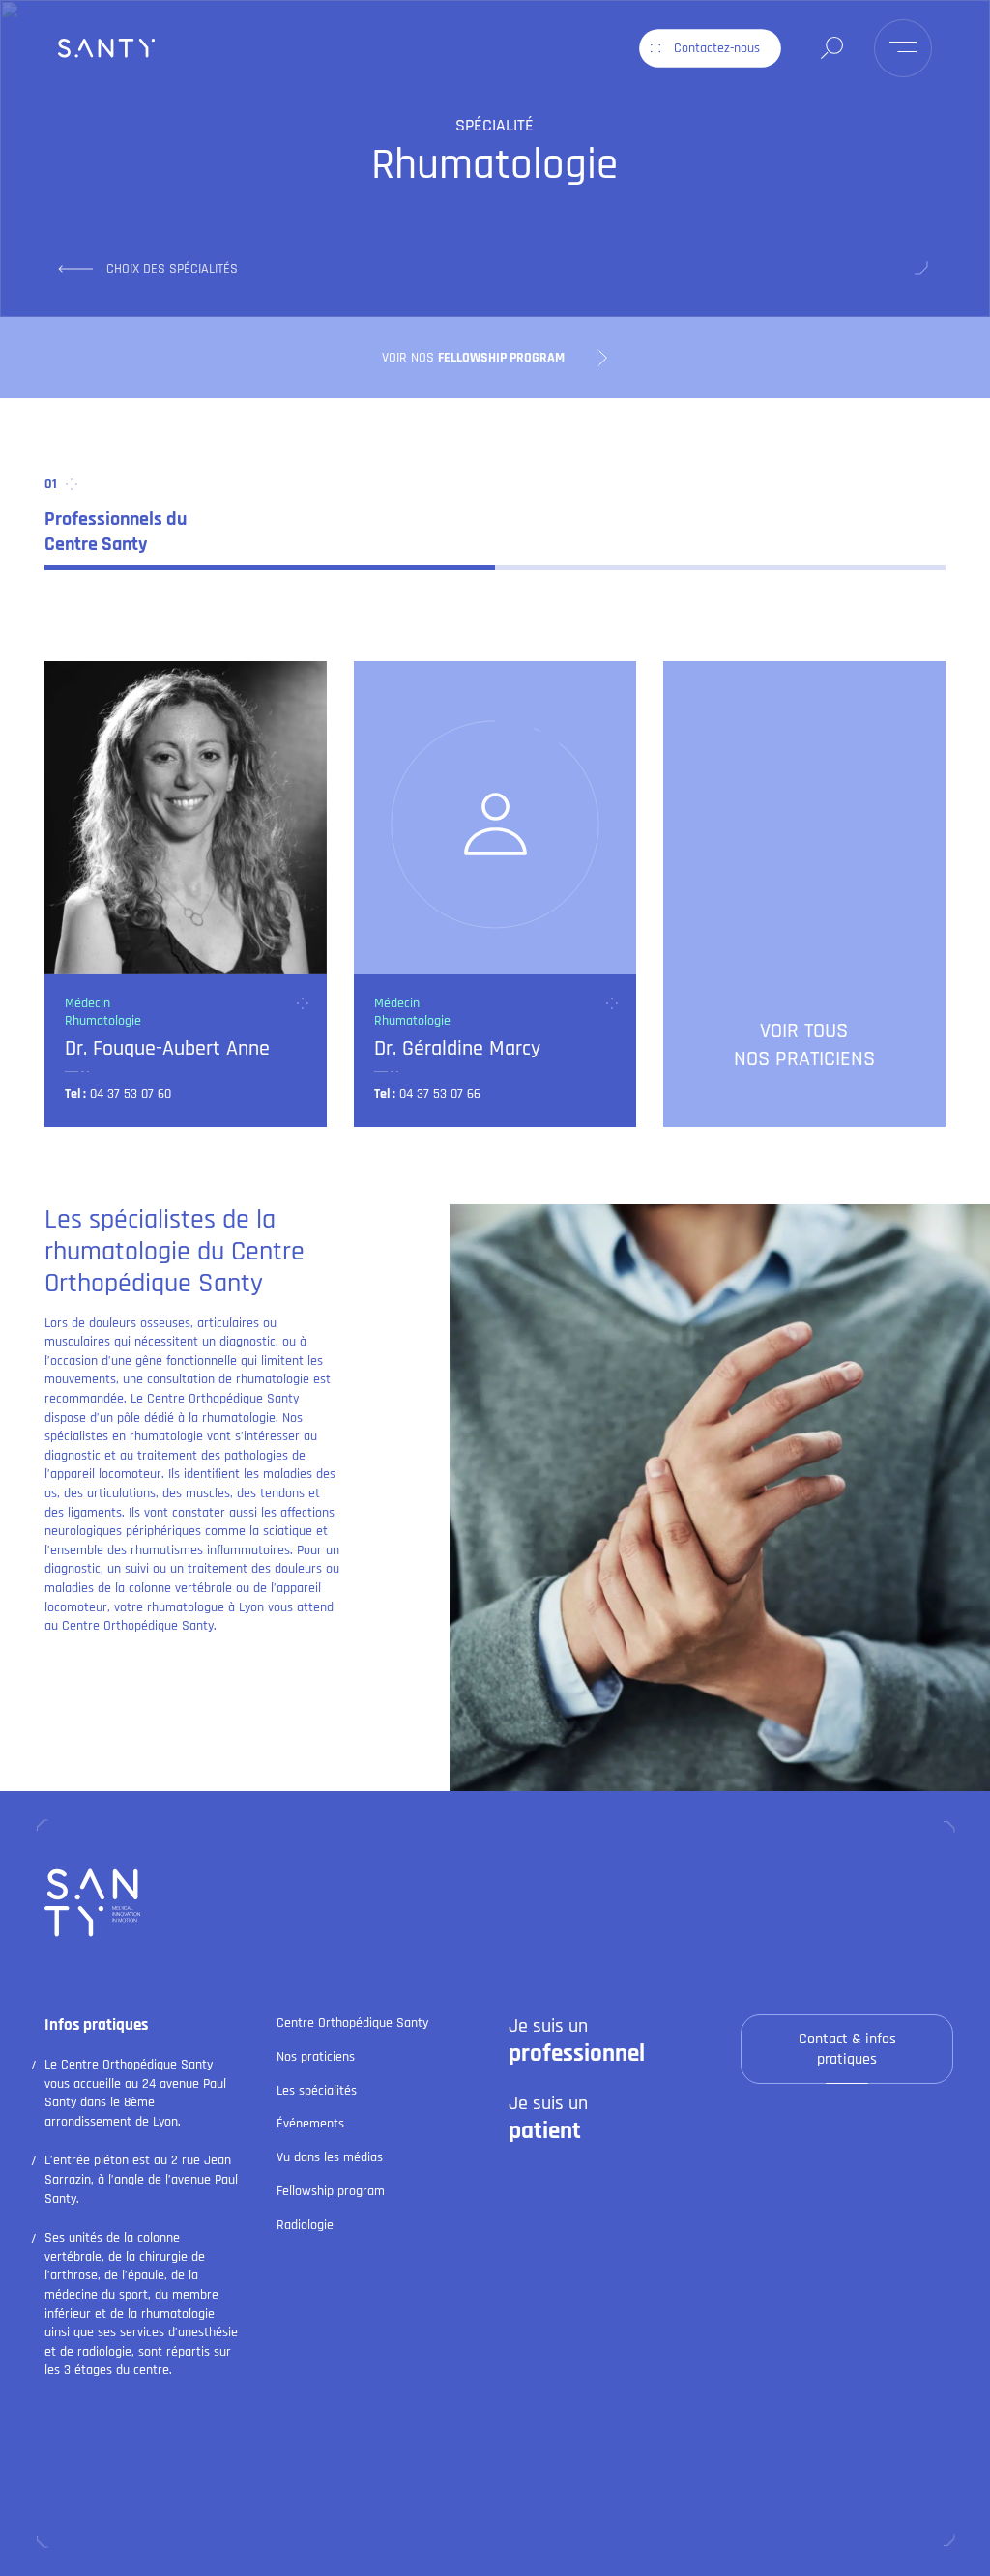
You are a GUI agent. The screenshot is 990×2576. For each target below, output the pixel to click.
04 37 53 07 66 (440, 1094)
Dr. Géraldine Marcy (457, 1048)
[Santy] (106, 48)
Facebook (138, 2529)
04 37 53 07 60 (131, 1094)
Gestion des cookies (510, 2533)
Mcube (928, 2533)
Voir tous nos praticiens (804, 1045)
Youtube (208, 2529)
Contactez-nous (717, 48)
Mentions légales (355, 2533)
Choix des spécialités (172, 269)
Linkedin (67, 2529)
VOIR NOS (473, 357)
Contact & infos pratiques (847, 2049)
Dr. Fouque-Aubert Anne (167, 1048)
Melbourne (865, 2533)
